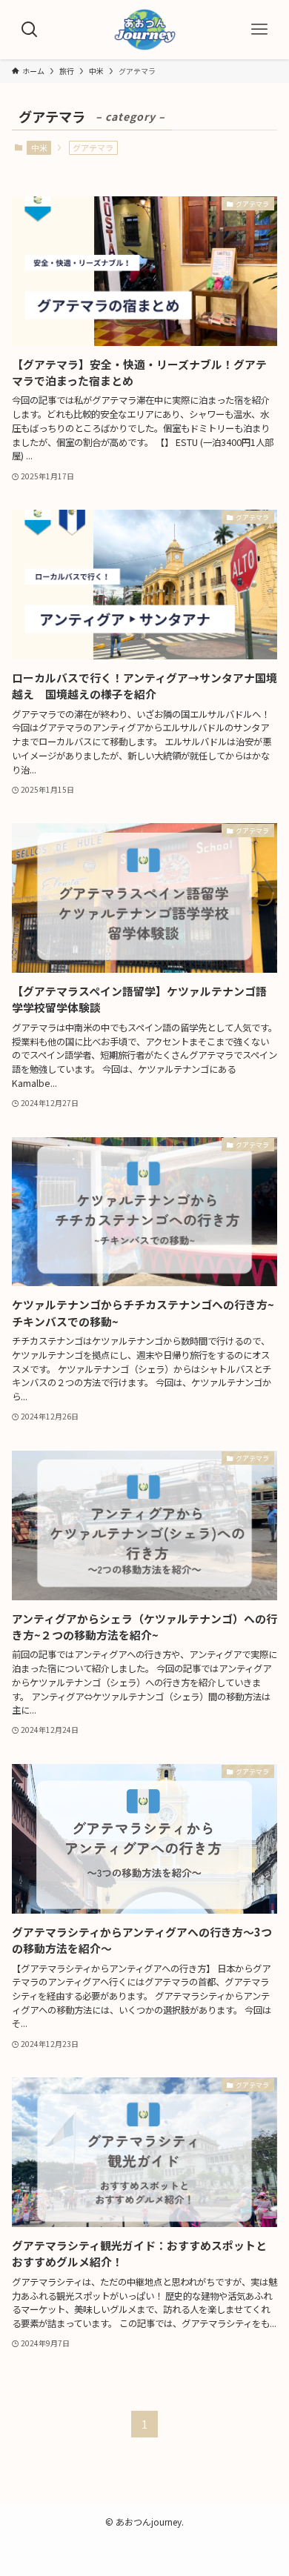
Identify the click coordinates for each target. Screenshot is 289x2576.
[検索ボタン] (30, 30)
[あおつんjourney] (144, 30)
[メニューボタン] (259, 30)
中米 (39, 147)
